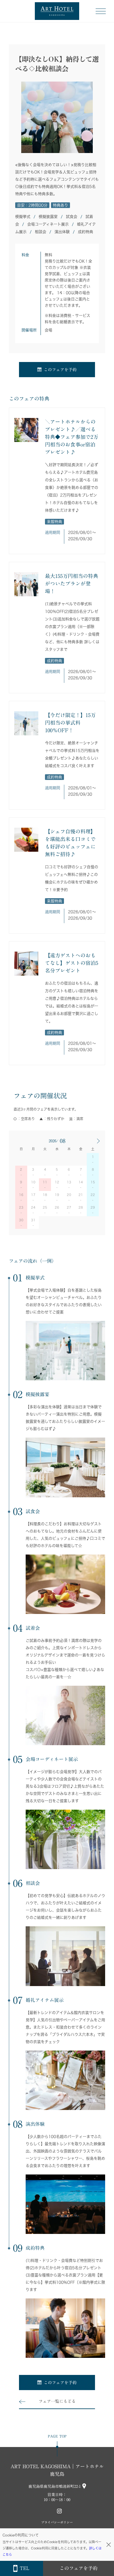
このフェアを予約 (60, 370)
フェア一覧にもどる (57, 2401)
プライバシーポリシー (57, 2522)
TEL (24, 2568)
